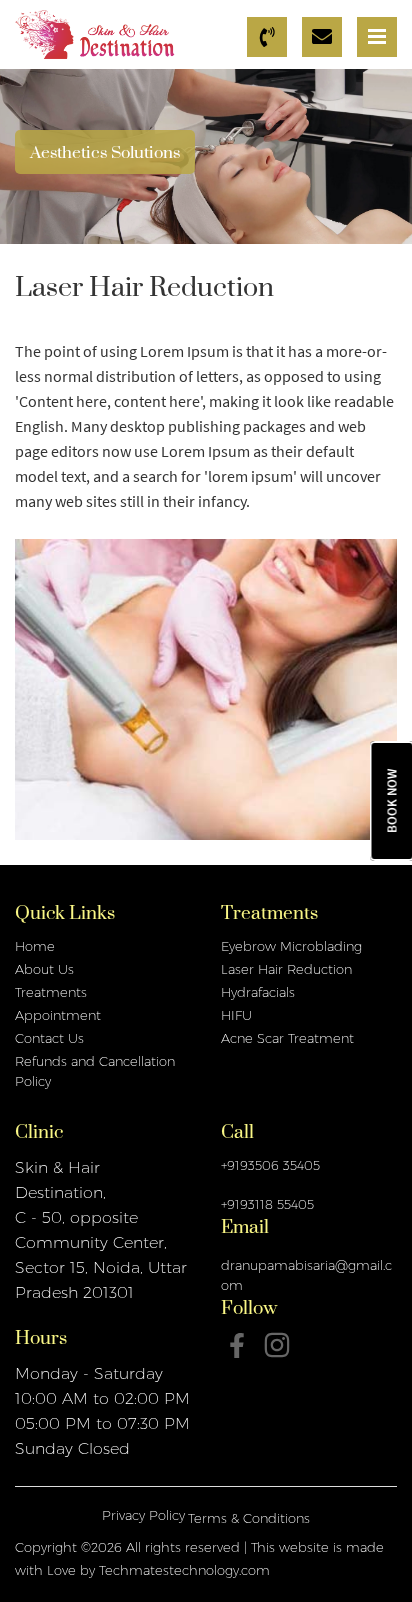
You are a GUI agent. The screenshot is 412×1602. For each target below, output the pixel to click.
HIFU (236, 1015)
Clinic (39, 1137)
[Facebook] (237, 1345)
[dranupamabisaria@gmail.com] (324, 37)
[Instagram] (277, 1345)
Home (35, 946)
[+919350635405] (269, 37)
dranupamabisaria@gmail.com (306, 1275)
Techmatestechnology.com (184, 1570)
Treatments (51, 992)
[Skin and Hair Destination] (95, 33)
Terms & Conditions (249, 1518)
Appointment (58, 1015)
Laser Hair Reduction (286, 969)
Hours (41, 1343)
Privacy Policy (143, 1515)
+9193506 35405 (270, 1165)
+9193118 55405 (267, 1204)
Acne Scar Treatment (287, 1038)
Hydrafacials (258, 992)
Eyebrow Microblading (291, 946)
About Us (44, 969)
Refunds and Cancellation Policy (95, 1071)
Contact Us (49, 1038)
